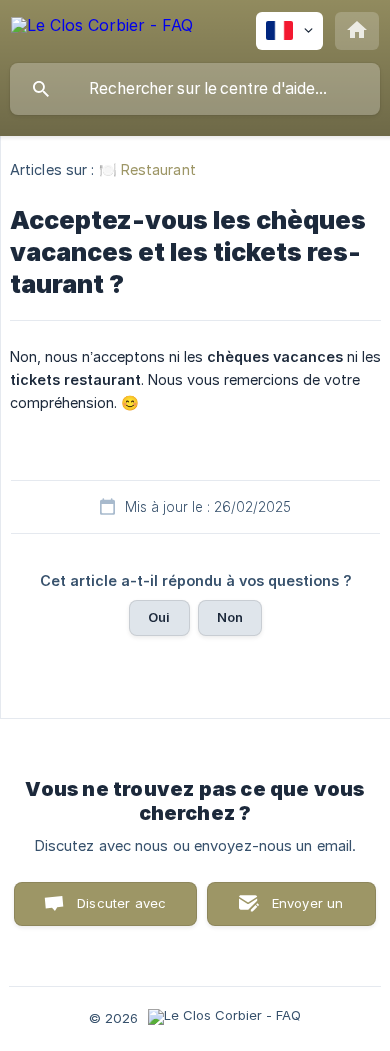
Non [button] (230, 617)
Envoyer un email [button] (308, 910)
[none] (102, 28)
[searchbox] (195, 89)
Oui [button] (159, 617)
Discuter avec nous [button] (121, 910)
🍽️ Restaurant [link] (147, 169)
